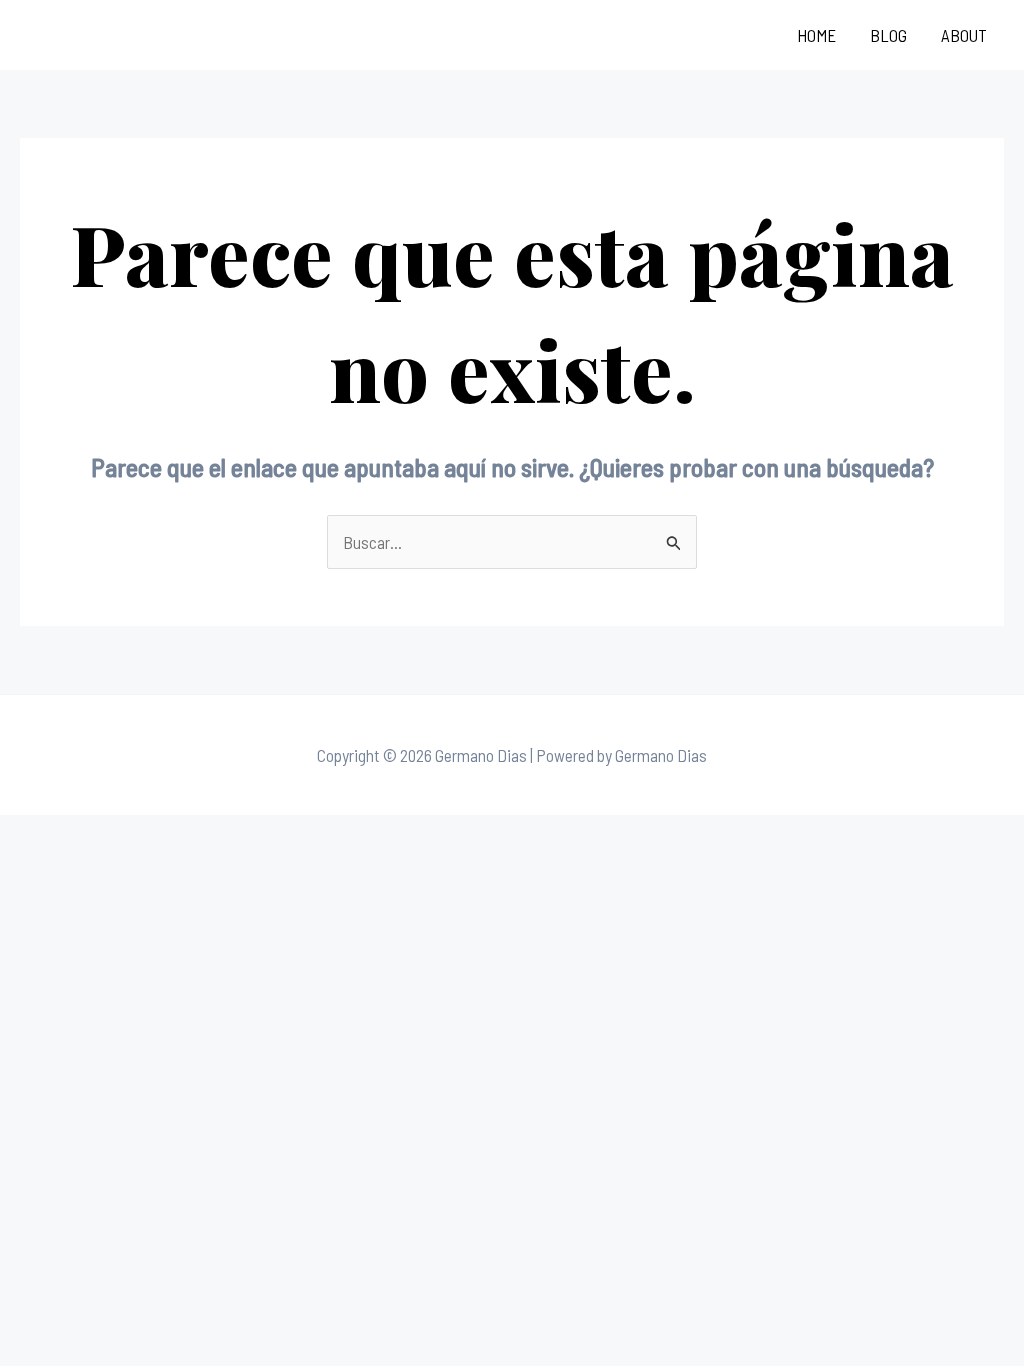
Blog (888, 35)
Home (816, 35)
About (964, 35)
